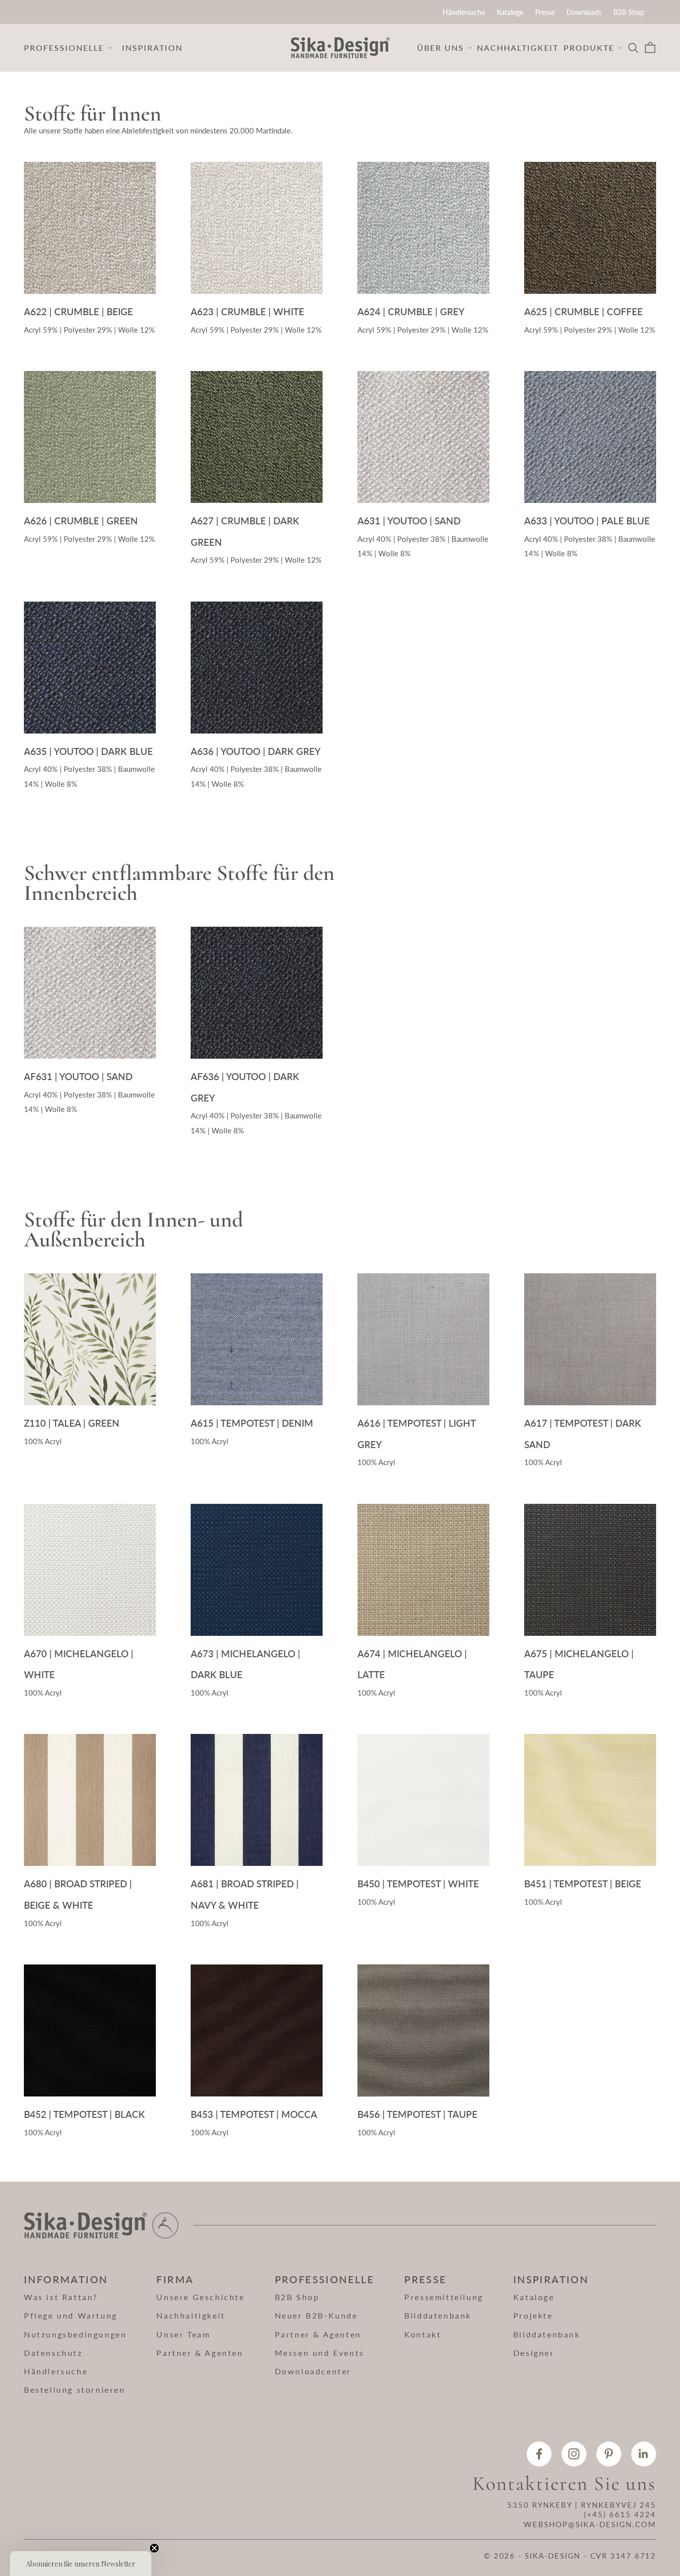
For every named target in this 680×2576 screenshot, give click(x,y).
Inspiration (152, 48)
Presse (545, 12)
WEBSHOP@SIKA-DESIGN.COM (590, 2524)
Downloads (584, 12)
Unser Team (183, 2334)
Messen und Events (320, 2353)
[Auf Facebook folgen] (539, 2454)
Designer (534, 2353)
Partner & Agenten (200, 2353)
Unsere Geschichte (200, 2297)
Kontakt (423, 2334)
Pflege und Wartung (71, 2315)
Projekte (533, 2315)
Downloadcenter (313, 2371)
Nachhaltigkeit (518, 48)
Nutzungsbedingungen (75, 2334)
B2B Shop (629, 12)
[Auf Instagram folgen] (574, 2454)
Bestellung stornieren (75, 2390)
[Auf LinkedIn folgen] (644, 2454)
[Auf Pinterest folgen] (609, 2454)
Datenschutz (53, 2353)
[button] (81, 2564)
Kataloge (510, 12)
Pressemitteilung (444, 2297)
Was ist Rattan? (61, 2297)
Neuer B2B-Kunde (316, 2315)
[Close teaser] (154, 2548)
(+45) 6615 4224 (620, 2514)
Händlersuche (464, 12)
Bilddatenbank (438, 2315)
